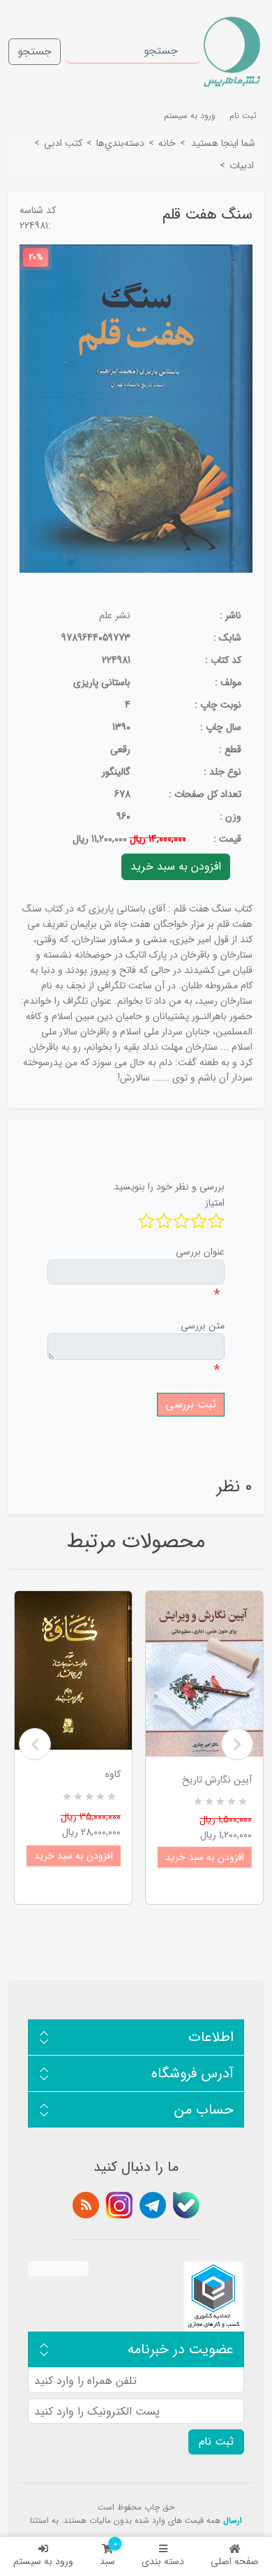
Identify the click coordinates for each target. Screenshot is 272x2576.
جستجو (35, 51)
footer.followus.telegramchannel (153, 2205)
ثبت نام (243, 116)
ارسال (233, 2520)
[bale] (186, 2205)
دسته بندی (163, 2561)
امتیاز (215, 1203)
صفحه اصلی (235, 2561)
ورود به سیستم (43, 2561)
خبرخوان (86, 2205)
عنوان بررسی (200, 1252)
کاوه (113, 1774)
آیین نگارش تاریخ (217, 1780)
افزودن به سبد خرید (74, 1856)
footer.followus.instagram (119, 2205)
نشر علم (115, 615)
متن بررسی (203, 1326)
